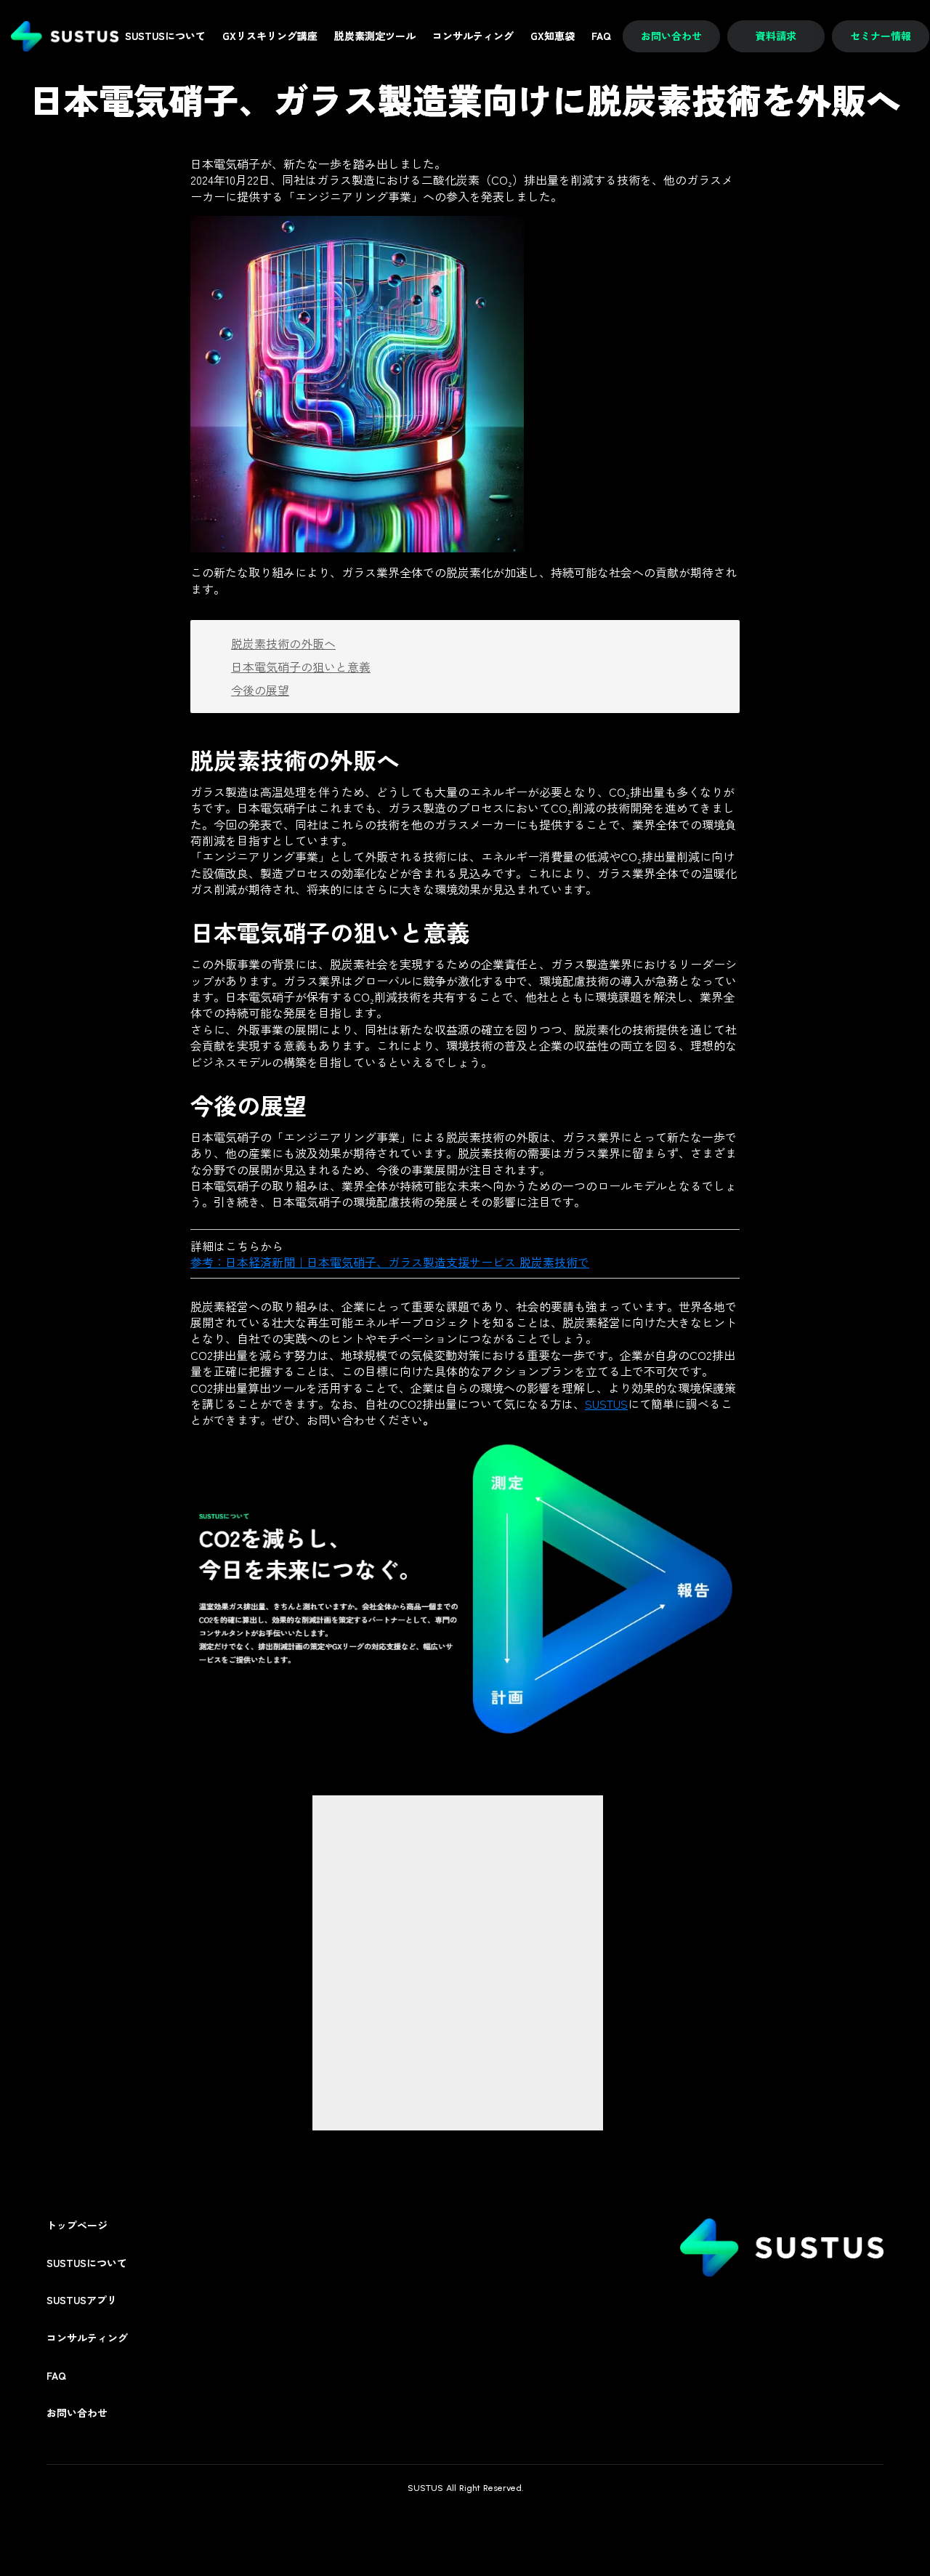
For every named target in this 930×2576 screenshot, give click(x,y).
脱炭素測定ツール (375, 36)
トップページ (77, 2225)
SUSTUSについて (87, 2263)
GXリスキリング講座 (270, 36)
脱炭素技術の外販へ (283, 643)
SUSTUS (606, 1404)
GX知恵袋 (553, 36)
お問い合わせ (77, 2413)
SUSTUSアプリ (82, 2300)
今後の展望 (260, 690)
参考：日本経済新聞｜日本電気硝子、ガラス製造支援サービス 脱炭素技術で (390, 1262)
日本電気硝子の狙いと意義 (301, 667)
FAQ (56, 2376)
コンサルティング (87, 2338)
